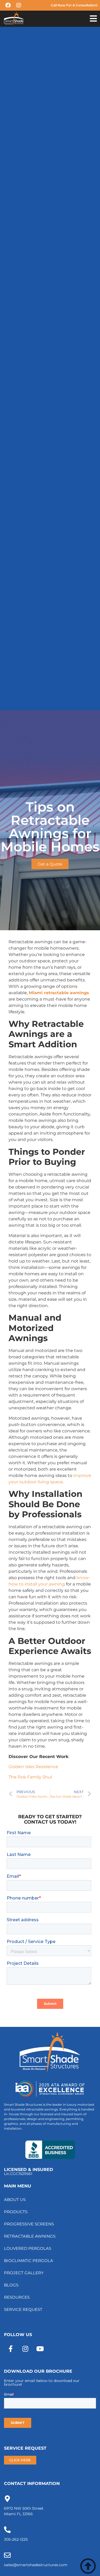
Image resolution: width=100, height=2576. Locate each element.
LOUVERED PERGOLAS (28, 2248)
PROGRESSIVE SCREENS (29, 2224)
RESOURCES (17, 2297)
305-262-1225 (16, 2539)
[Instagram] (25, 2349)
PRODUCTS (16, 2212)
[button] (93, 19)
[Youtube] (40, 2349)
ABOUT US (15, 2200)
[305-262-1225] (7, 2530)
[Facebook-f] (11, 2349)
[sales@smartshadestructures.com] (7, 2555)
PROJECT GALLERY (24, 2273)
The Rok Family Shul (30, 1777)
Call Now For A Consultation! (74, 5)
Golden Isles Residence (33, 1767)
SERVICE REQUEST (23, 2309)
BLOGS (11, 2285)
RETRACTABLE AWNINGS (30, 2236)
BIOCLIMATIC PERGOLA (29, 2261)
